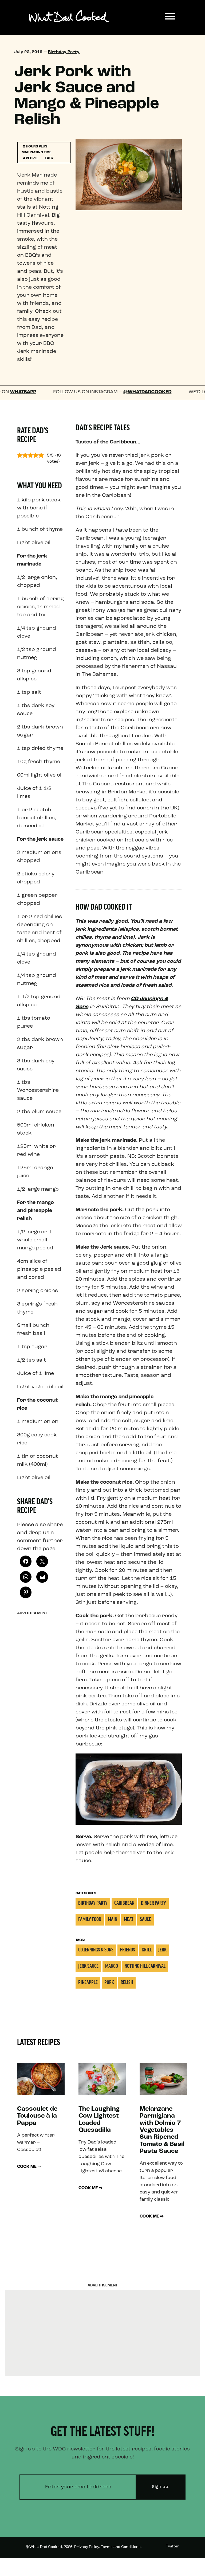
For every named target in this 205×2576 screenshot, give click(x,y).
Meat (129, 1920)
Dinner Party (153, 1903)
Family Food (90, 1920)
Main (113, 1920)
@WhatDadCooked (111, 392)
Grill (147, 1950)
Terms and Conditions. (121, 2547)
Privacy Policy (87, 2547)
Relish (127, 1983)
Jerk (162, 1950)
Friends (128, 1950)
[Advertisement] (41, 1698)
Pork (109, 1983)
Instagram (170, 2566)
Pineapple (88, 1983)
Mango (112, 1967)
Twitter (173, 2546)
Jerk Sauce (88, 1967)
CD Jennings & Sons (96, 1950)
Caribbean (124, 1903)
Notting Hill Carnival (145, 1967)
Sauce (145, 1920)
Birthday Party (64, 52)
